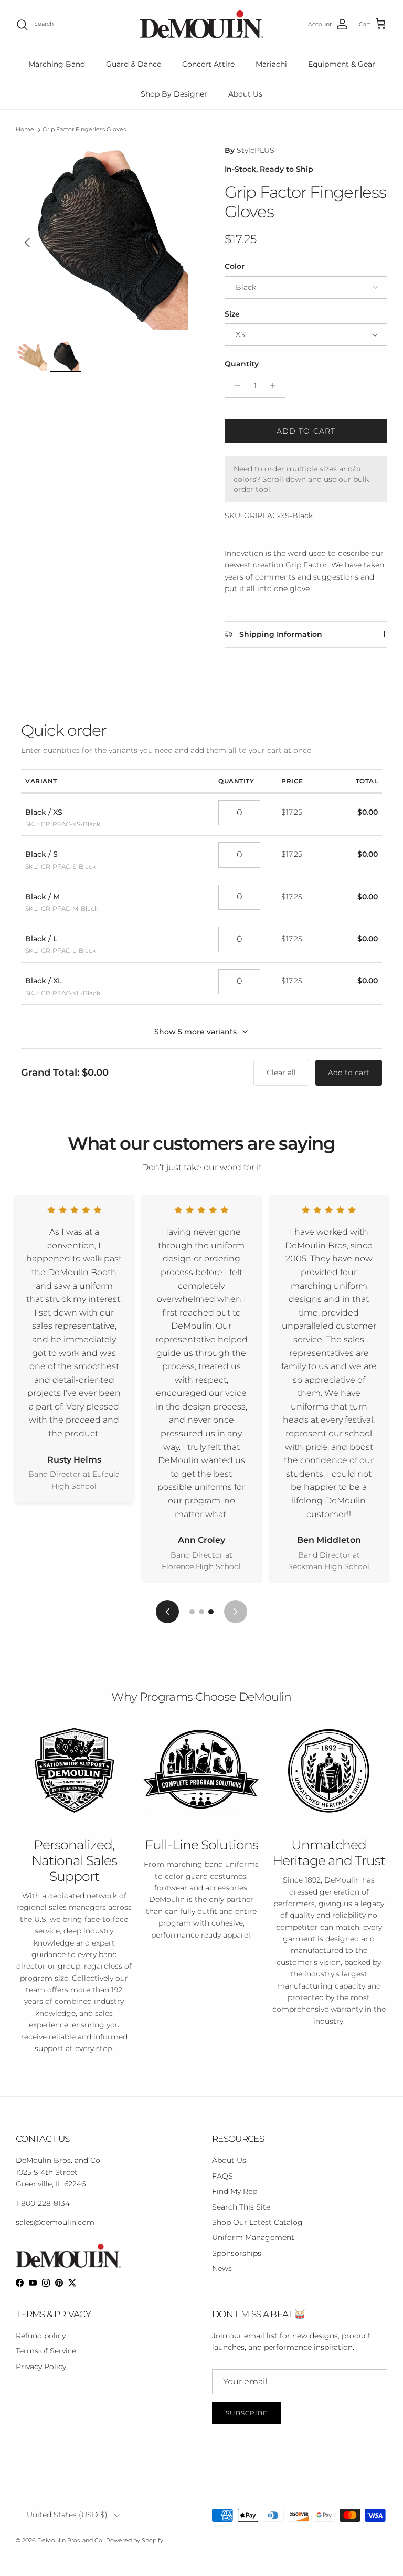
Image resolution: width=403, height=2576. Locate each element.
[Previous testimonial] (167, 1612)
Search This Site (241, 2207)
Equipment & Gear (342, 64)
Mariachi (271, 64)
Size (232, 314)
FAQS (222, 2176)
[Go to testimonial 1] (192, 1612)
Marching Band (57, 64)
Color (235, 266)
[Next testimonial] (236, 1612)
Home (25, 130)
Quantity (242, 364)
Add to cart (306, 431)
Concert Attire (208, 64)
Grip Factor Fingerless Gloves (84, 130)
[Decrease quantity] (234, 386)
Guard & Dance (134, 64)
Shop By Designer (174, 94)
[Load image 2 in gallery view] (109, 237)
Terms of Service (46, 2351)
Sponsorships (237, 2253)
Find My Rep (235, 2191)
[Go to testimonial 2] (201, 1612)
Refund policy (41, 2336)
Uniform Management (253, 2237)
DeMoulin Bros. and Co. (70, 2540)
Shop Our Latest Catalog (257, 2222)
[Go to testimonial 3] (211, 1612)
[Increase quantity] (276, 386)
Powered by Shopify (135, 2540)
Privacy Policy (41, 2367)
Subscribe (247, 2413)
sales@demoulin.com (55, 2222)
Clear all (281, 1073)
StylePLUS (256, 150)
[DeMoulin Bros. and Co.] (202, 24)
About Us (245, 94)
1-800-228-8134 (43, 2203)
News (222, 2268)
